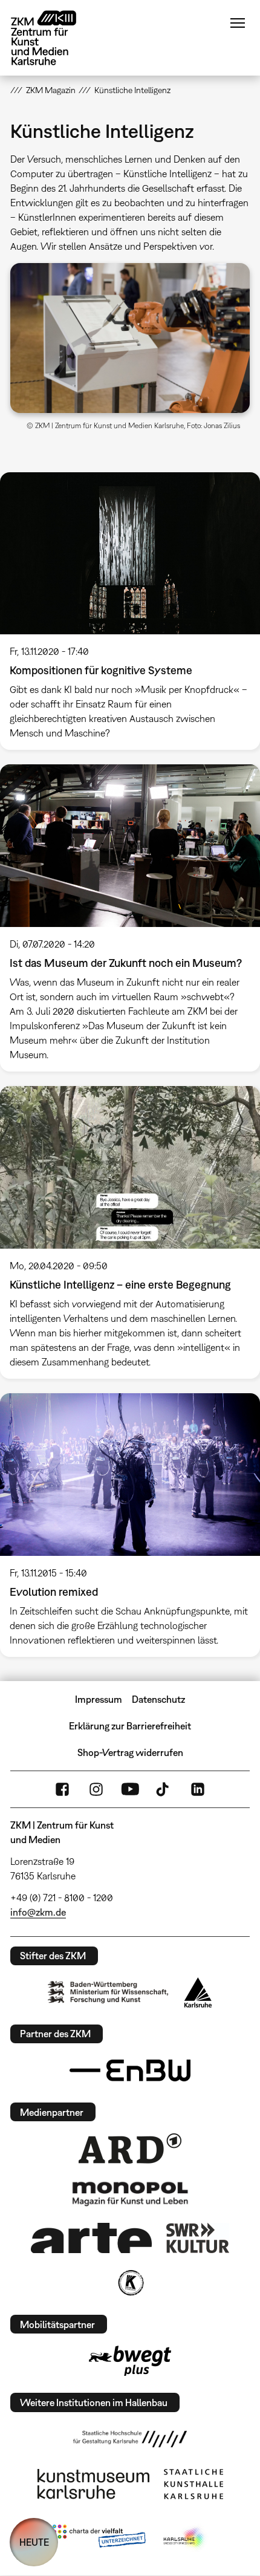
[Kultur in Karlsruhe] (130, 2283)
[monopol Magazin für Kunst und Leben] (130, 2193)
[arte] (91, 2238)
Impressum (99, 1699)
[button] (130, 338)
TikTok (164, 1789)
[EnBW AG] (130, 2070)
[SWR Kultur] (198, 2238)
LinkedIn (198, 1789)
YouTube (130, 1789)
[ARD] (130, 2148)
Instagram (96, 1789)
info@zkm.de (38, 1912)
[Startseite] (53, 38)
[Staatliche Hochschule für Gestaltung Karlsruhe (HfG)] (130, 2439)
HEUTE (34, 2542)
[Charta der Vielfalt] (99, 2539)
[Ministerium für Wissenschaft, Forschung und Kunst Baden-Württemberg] (108, 1992)
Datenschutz (158, 1699)
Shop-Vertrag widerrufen (130, 1752)
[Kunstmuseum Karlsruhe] (93, 2484)
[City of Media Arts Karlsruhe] (185, 2539)
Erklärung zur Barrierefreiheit (130, 1726)
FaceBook (62, 1789)
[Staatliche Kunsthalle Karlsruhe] (193, 2484)
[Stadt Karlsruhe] (198, 1992)
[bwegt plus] (130, 2361)
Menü (238, 23)
